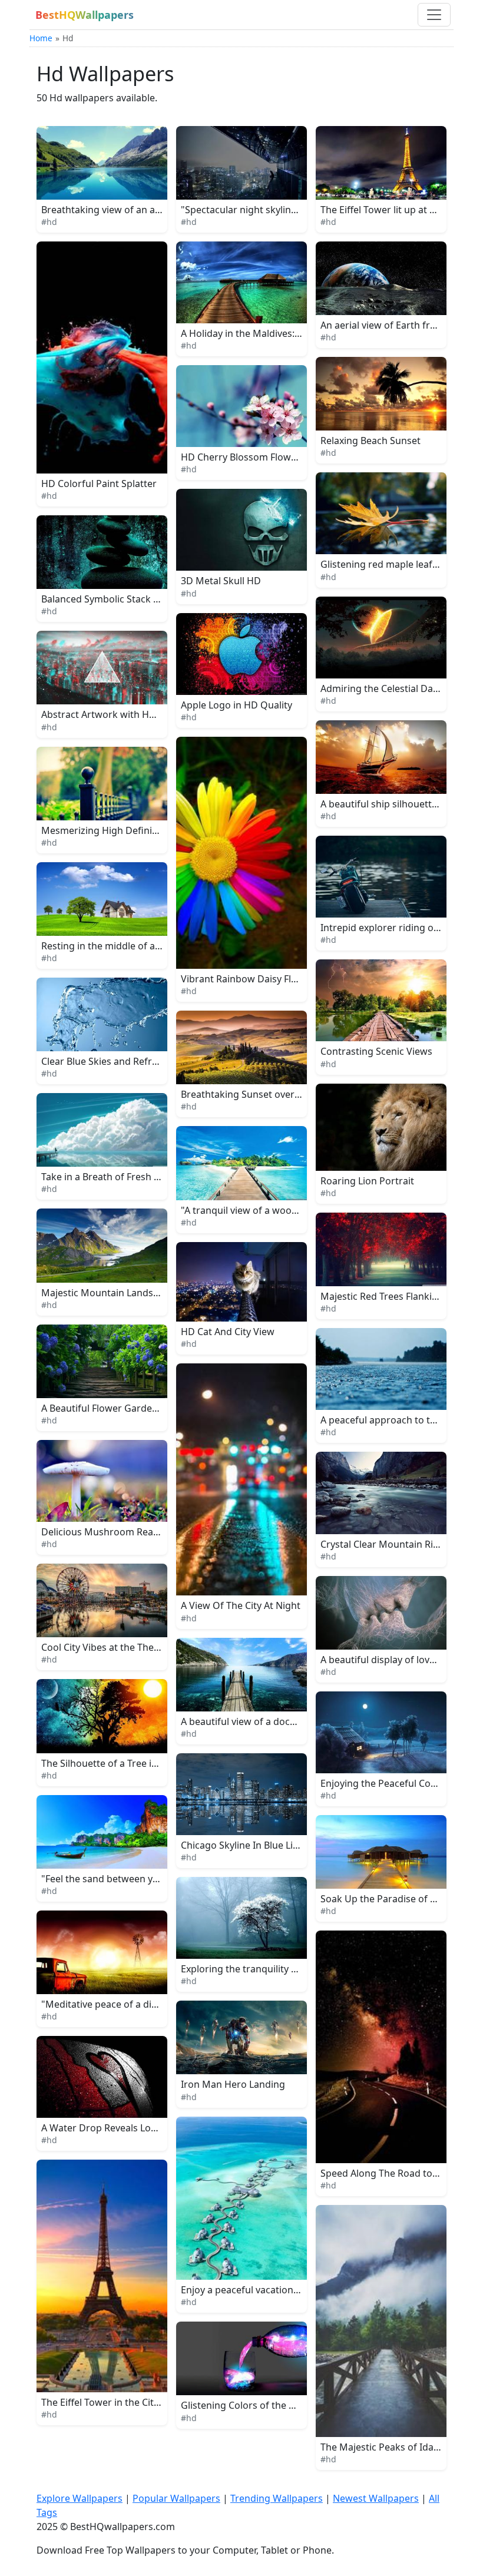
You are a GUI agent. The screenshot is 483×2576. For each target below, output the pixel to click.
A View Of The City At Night (241, 1605)
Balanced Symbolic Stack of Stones (118, 599)
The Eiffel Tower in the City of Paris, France (135, 2402)
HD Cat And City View (228, 1332)
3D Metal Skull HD (221, 581)
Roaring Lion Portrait (367, 1181)
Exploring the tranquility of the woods (265, 1969)
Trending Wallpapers (277, 2498)
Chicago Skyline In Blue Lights (247, 1845)
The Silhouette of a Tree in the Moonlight (132, 1763)
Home (41, 38)
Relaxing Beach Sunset (370, 441)
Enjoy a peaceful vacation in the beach (266, 2290)
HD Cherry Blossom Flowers (243, 457)
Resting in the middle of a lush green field (134, 946)
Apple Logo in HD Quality (236, 705)
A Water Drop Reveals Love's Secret (120, 2128)
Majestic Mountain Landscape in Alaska (129, 1293)
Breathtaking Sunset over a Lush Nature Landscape (295, 1094)
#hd (49, 222)
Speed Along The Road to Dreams (395, 2173)
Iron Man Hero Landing (233, 2084)
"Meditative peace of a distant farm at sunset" (144, 2004)
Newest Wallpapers (376, 2498)
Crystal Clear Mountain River (384, 1544)
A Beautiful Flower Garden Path (111, 1408)
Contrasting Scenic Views (376, 1051)
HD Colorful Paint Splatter (99, 484)
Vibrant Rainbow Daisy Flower (247, 979)
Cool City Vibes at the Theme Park (116, 1647)
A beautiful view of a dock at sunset (260, 1721)
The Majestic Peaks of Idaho (383, 2447)
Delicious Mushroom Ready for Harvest (129, 1532)
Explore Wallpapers (80, 2498)
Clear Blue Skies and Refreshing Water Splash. (143, 1061)
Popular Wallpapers (176, 2498)
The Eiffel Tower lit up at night (387, 210)
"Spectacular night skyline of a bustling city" (279, 210)
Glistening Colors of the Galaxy (249, 2405)
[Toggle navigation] (434, 15)
